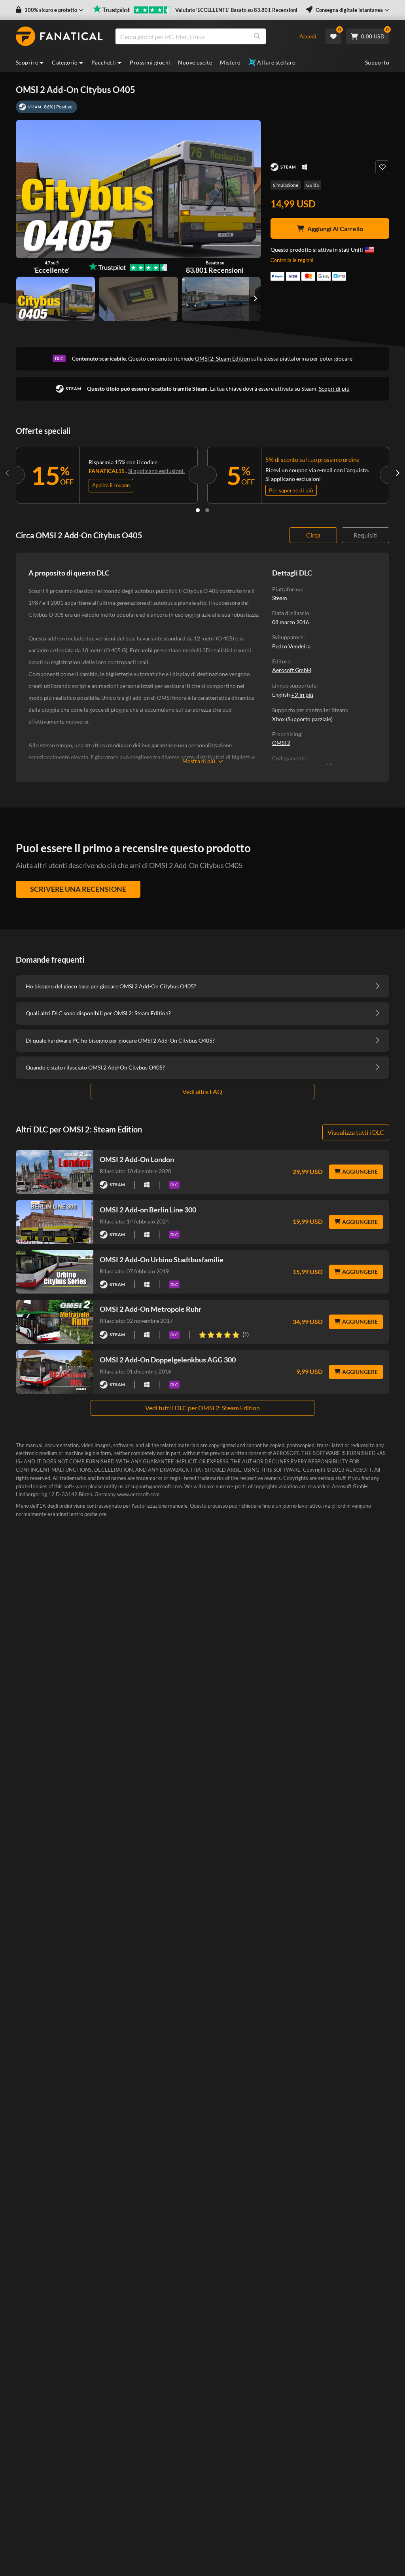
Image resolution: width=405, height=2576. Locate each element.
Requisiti (366, 535)
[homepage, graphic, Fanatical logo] (59, 36)
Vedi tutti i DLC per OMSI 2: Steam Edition (202, 1408)
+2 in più (302, 695)
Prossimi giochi (150, 62)
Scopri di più (334, 388)
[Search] (257, 36)
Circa (313, 535)
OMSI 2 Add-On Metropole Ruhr (150, 1309)
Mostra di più (199, 761)
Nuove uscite (195, 62)
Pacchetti (104, 62)
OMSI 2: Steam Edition (222, 358)
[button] (50, 10)
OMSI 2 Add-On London (137, 1159)
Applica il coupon (111, 485)
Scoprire (27, 62)
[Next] (397, 473)
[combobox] (203, 36)
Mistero (230, 62)
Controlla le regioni (292, 260)
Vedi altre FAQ (202, 1091)
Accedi (308, 36)
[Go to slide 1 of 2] (198, 510)
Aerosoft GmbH (292, 670)
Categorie (65, 62)
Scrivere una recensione (78, 889)
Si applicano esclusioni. (156, 471)
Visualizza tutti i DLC (356, 1132)
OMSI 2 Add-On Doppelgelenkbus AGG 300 (168, 1360)
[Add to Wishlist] (382, 167)
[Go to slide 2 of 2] (207, 510)
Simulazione (286, 185)
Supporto (377, 62)
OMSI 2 (281, 743)
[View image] (138, 299)
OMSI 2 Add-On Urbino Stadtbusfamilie (162, 1260)
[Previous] (8, 473)
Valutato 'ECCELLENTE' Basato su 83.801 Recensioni (236, 10)
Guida (312, 185)
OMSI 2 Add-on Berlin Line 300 (148, 1210)
